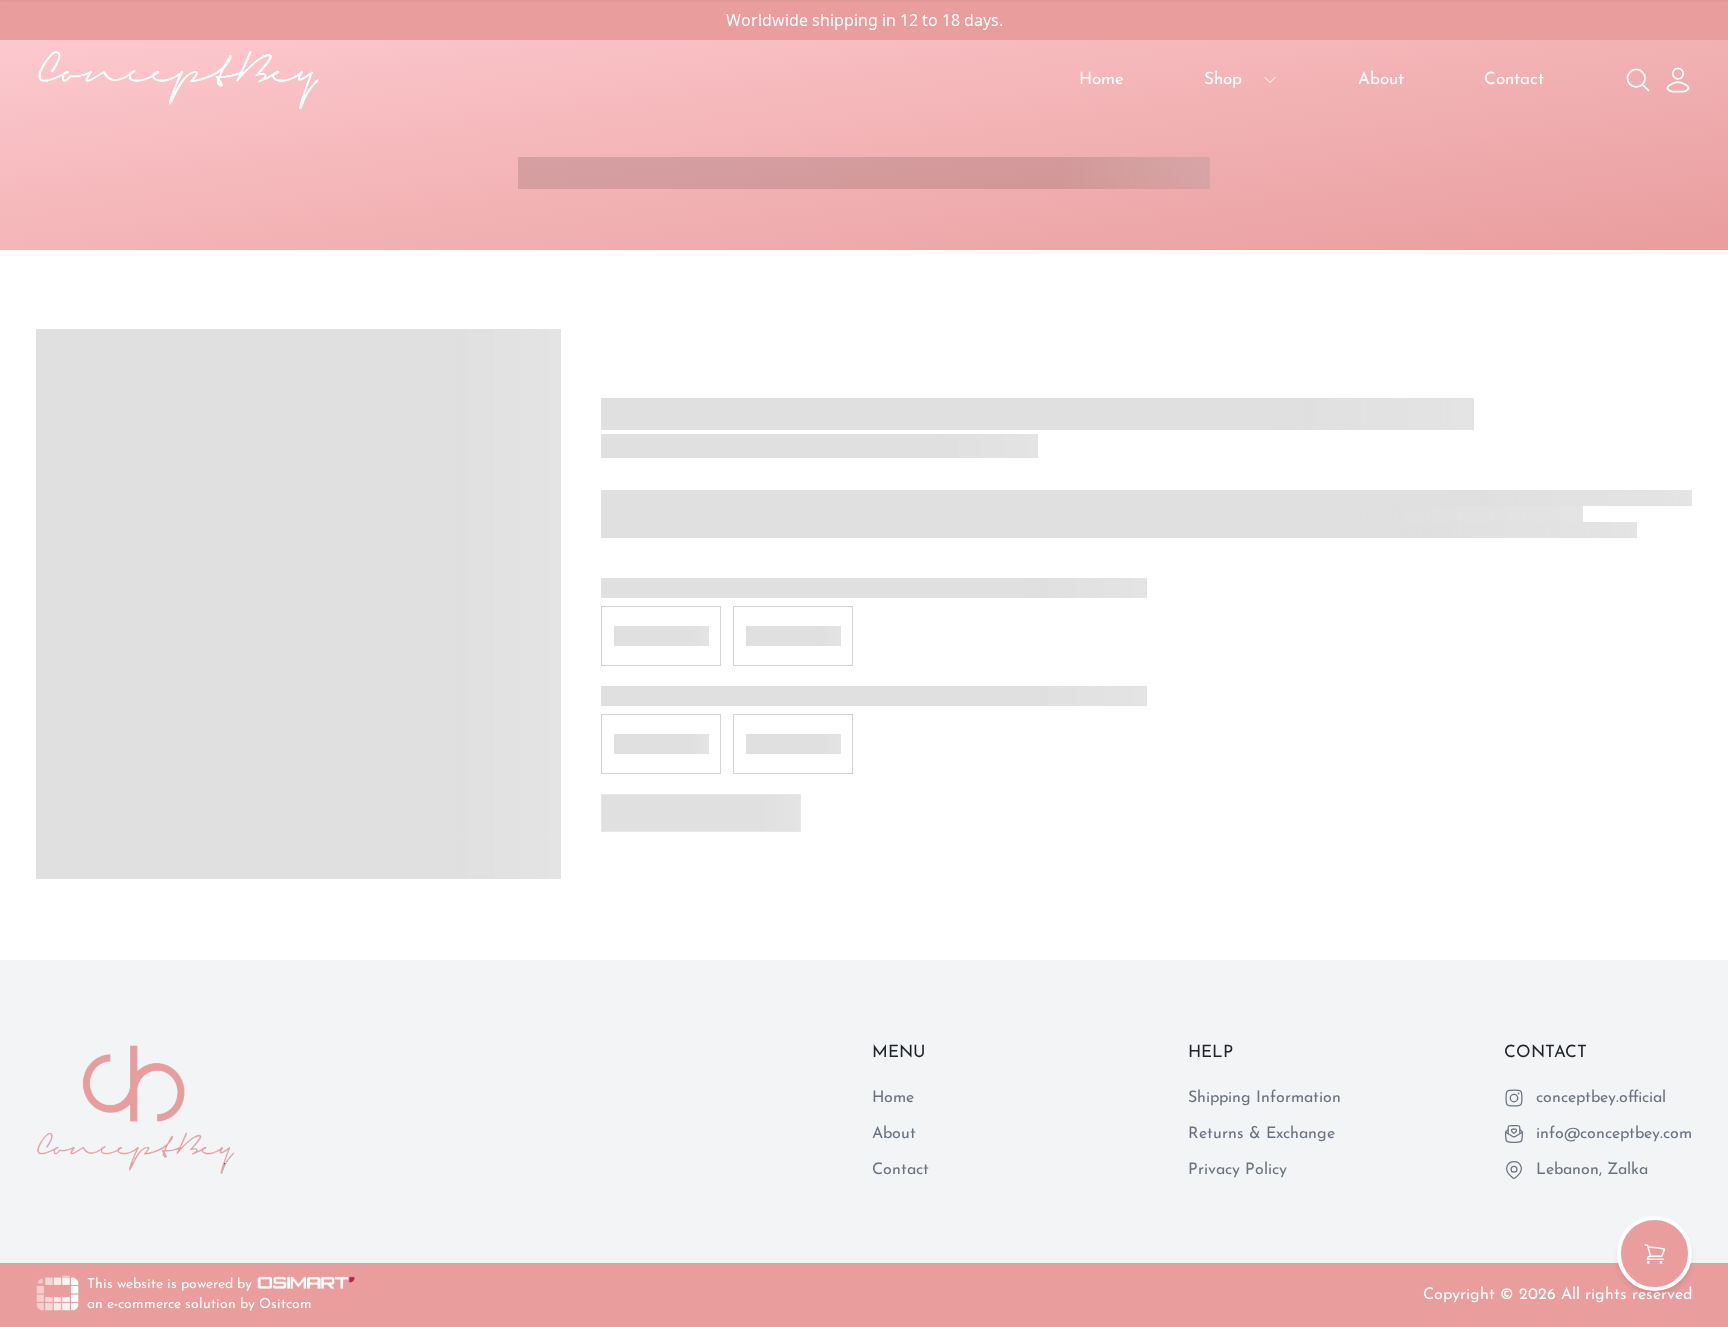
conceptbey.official (1601, 1098)
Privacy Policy (1237, 1170)
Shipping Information (1264, 1098)
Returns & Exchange (1261, 1134)
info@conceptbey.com (1614, 1134)
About (1381, 79)
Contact (1514, 79)
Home (1101, 79)
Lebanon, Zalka (1592, 1170)
